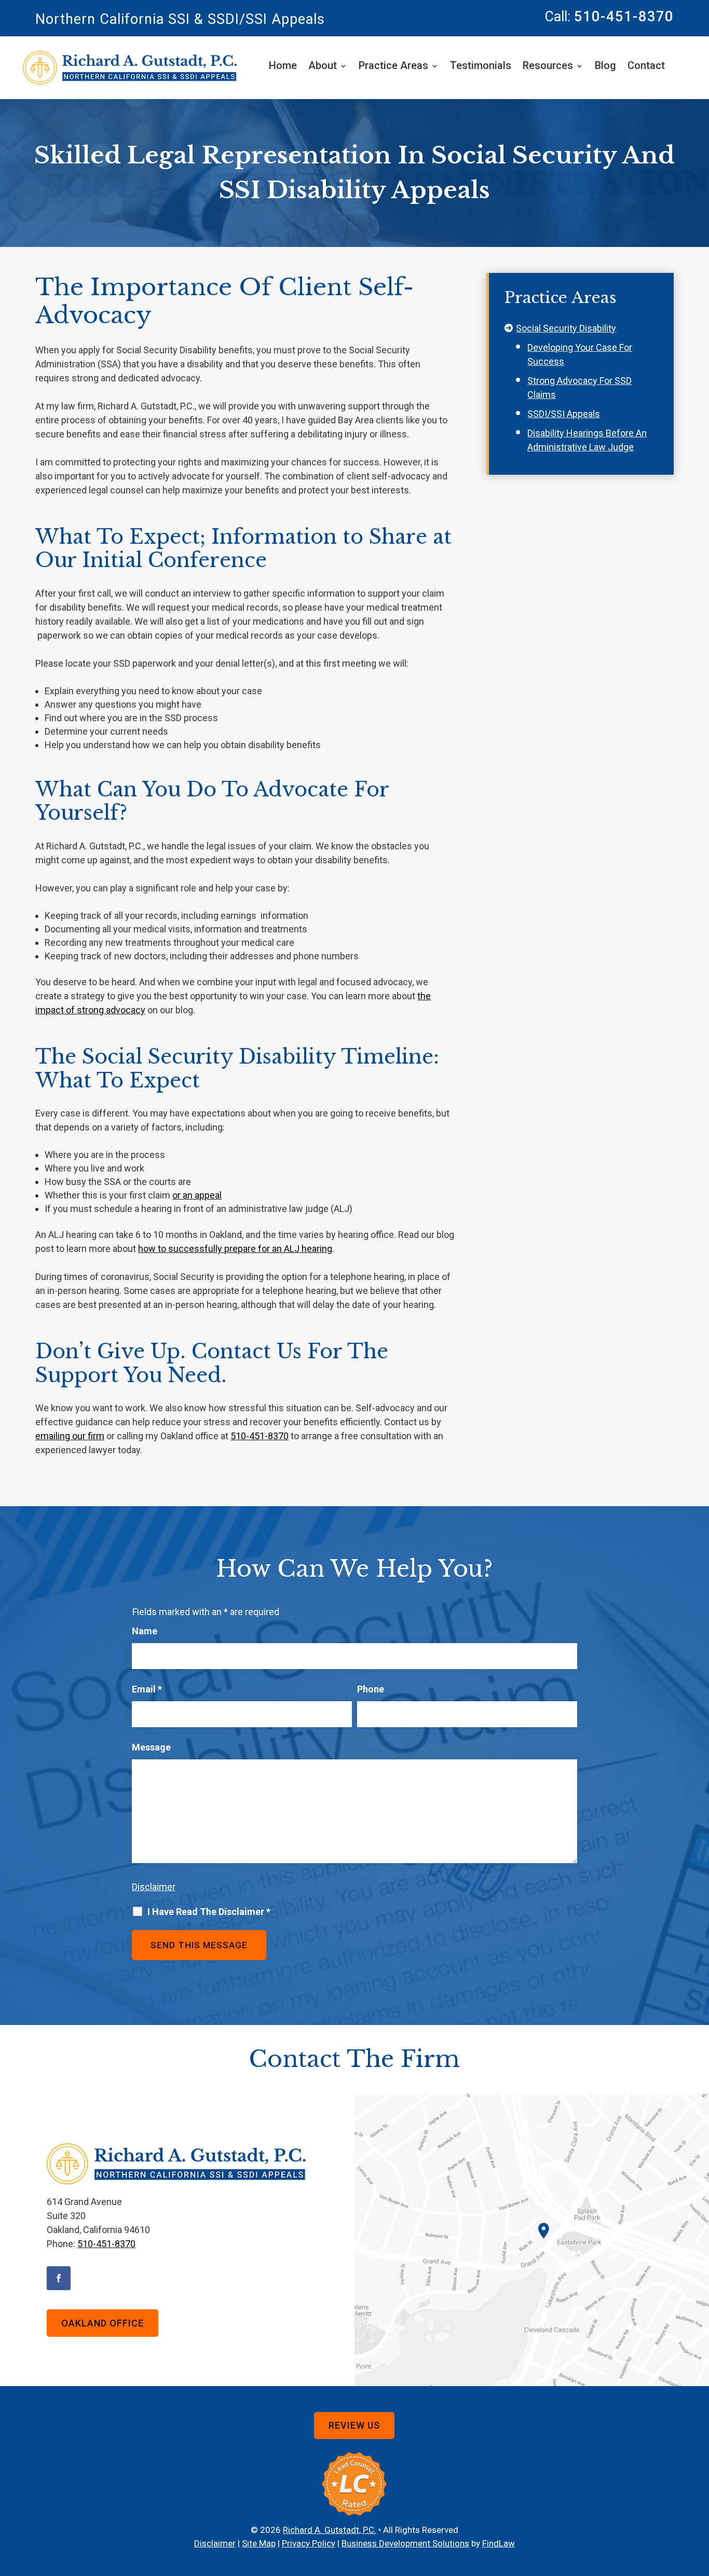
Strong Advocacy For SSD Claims (580, 388)
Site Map (259, 2543)
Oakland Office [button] (103, 2323)
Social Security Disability (566, 328)
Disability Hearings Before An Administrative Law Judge (587, 440)
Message (151, 1747)
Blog (605, 67)
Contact (646, 67)
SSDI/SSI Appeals (564, 414)
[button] (699, 2501)
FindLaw (499, 2543)
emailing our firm (70, 1436)
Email (147, 1689)
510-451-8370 (624, 17)
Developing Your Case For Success (580, 354)
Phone (371, 1689)
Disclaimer (154, 1887)
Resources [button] (548, 67)
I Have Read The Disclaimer (209, 1912)
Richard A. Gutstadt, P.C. (330, 2530)
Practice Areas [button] (393, 67)
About (323, 67)
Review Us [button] (354, 2425)
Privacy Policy (309, 2543)
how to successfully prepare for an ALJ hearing (235, 1249)
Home (283, 67)
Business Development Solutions (405, 2543)
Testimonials (481, 67)
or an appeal (197, 1195)
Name (145, 1631)
